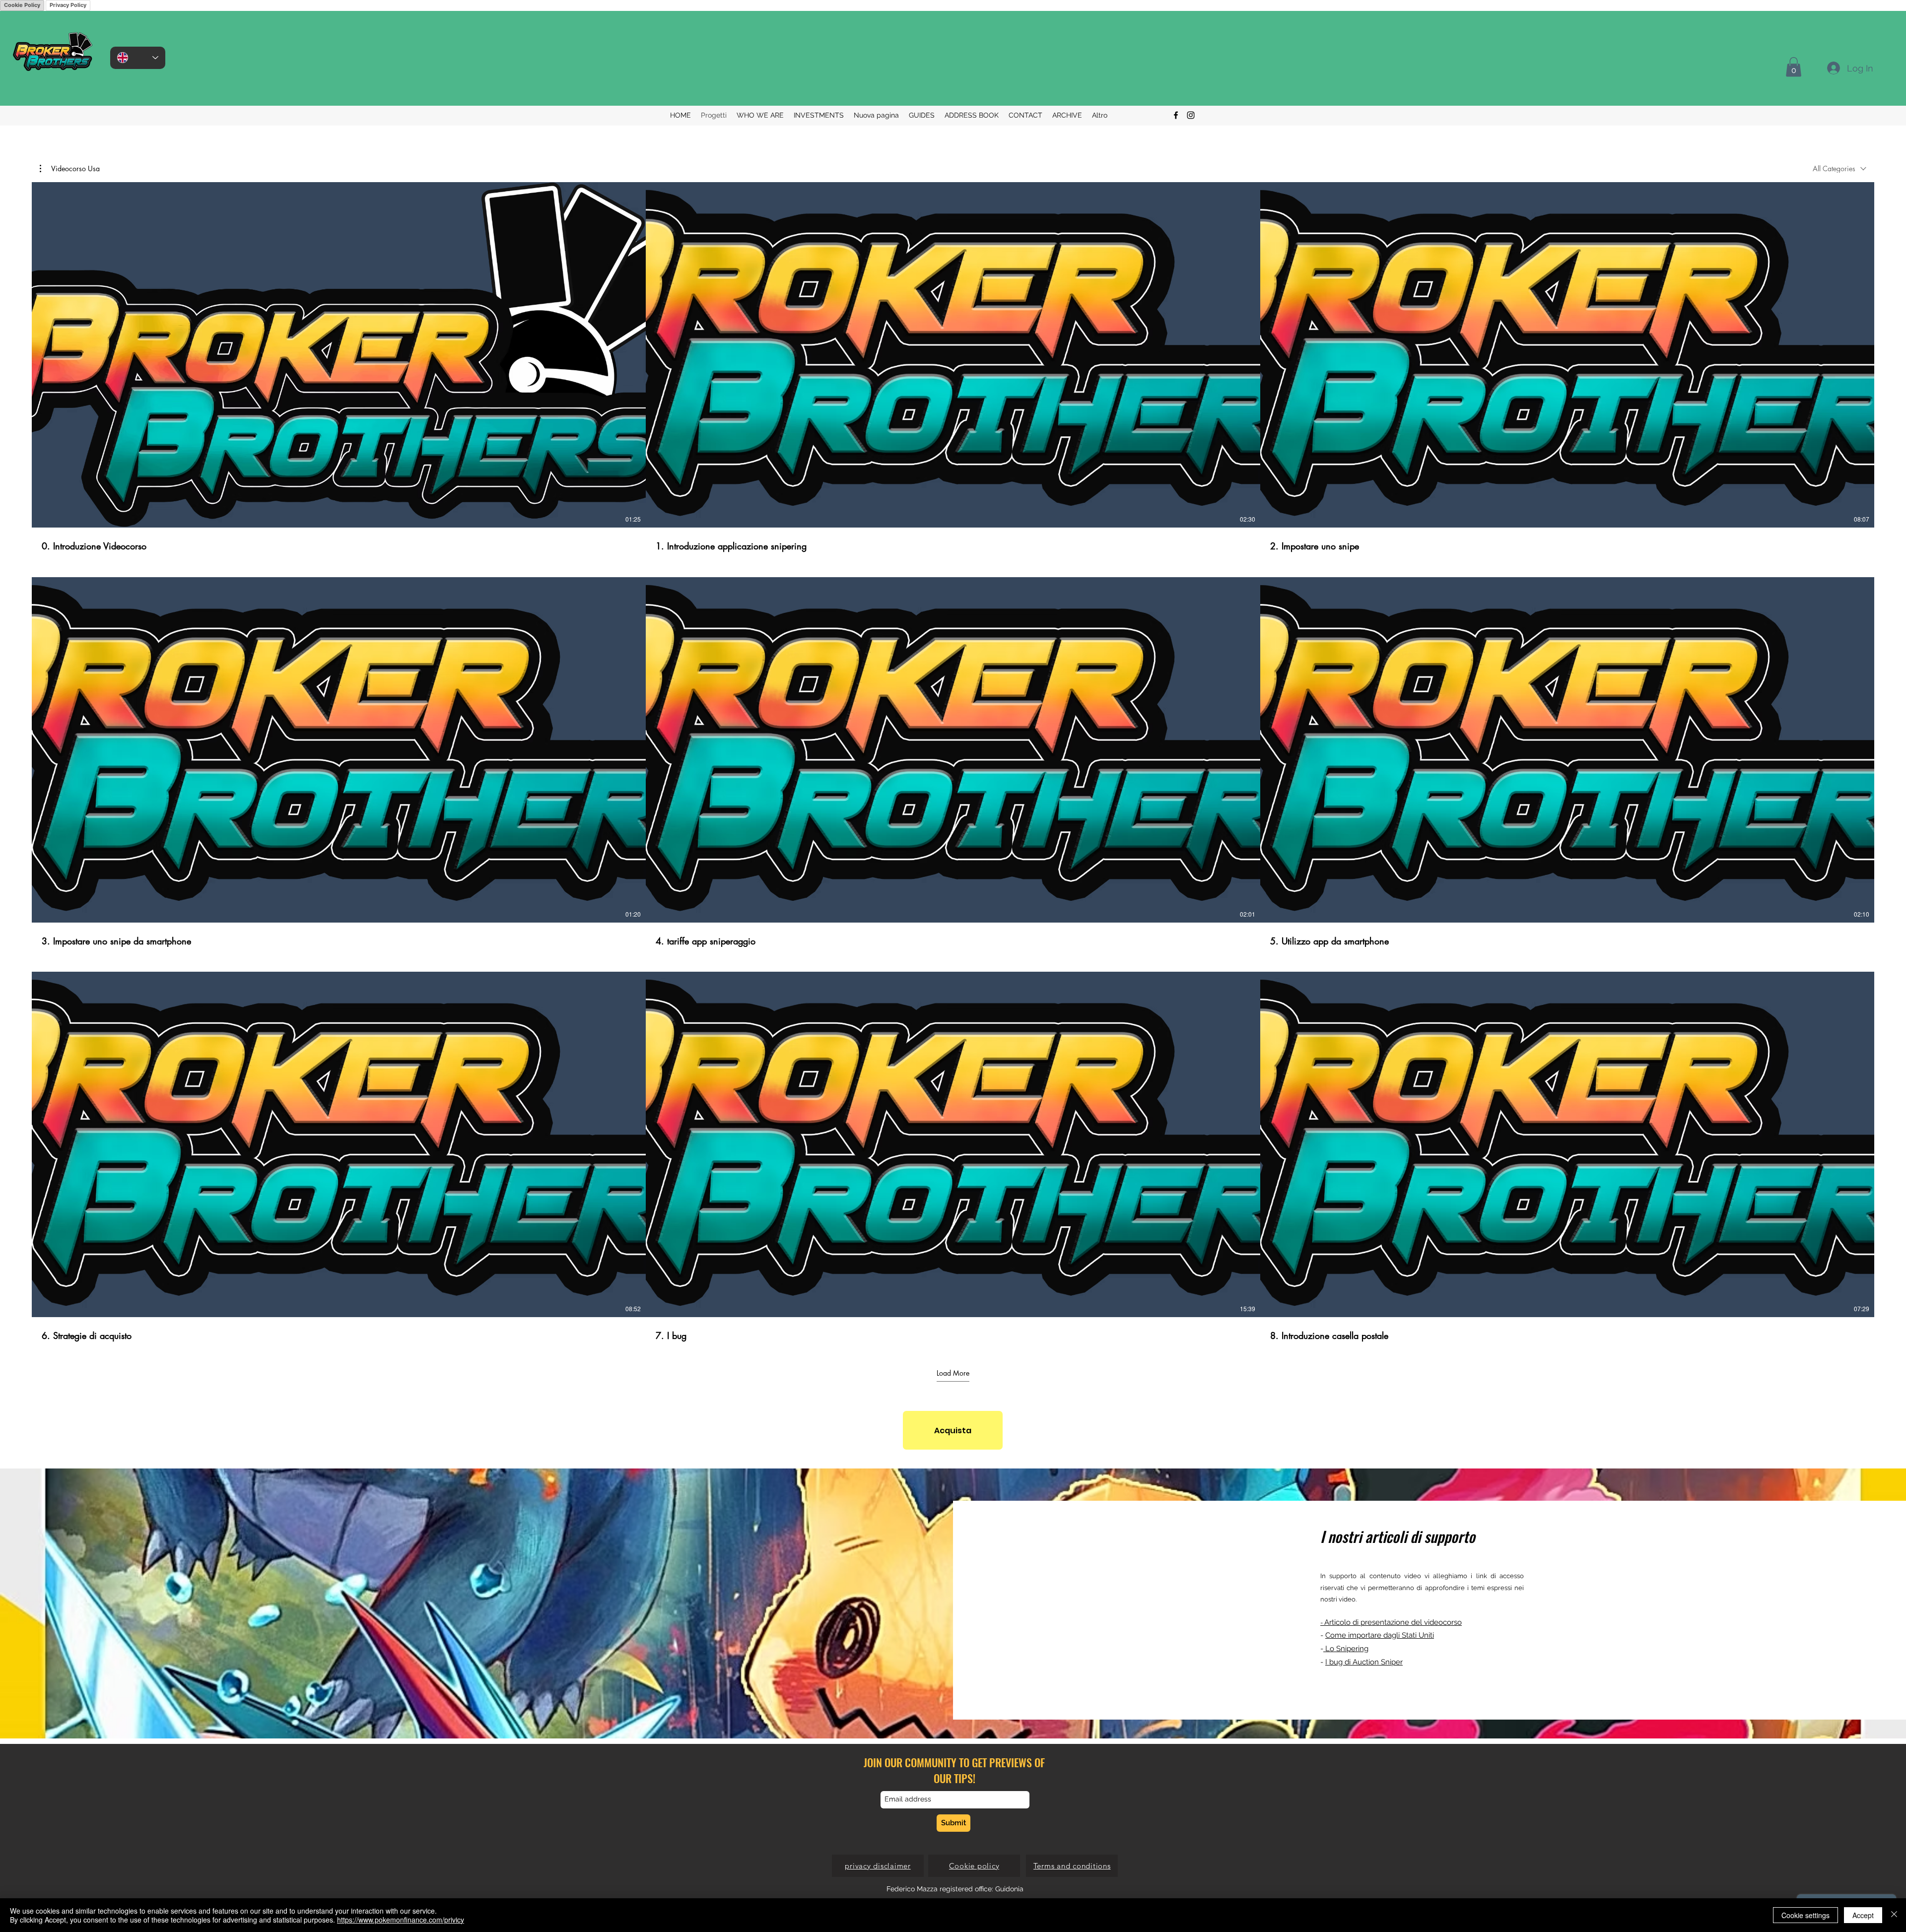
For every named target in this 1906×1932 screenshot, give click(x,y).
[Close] (1894, 1915)
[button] (70, 169)
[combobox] (1839, 168)
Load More (953, 1373)
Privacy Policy (68, 5)
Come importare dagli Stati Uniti (1380, 1635)
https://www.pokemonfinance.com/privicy (401, 1920)
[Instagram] (1191, 115)
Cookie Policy (22, 5)
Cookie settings (1805, 1915)
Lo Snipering (1346, 1649)
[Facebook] (1176, 115)
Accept (1863, 1915)
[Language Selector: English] (138, 58)
